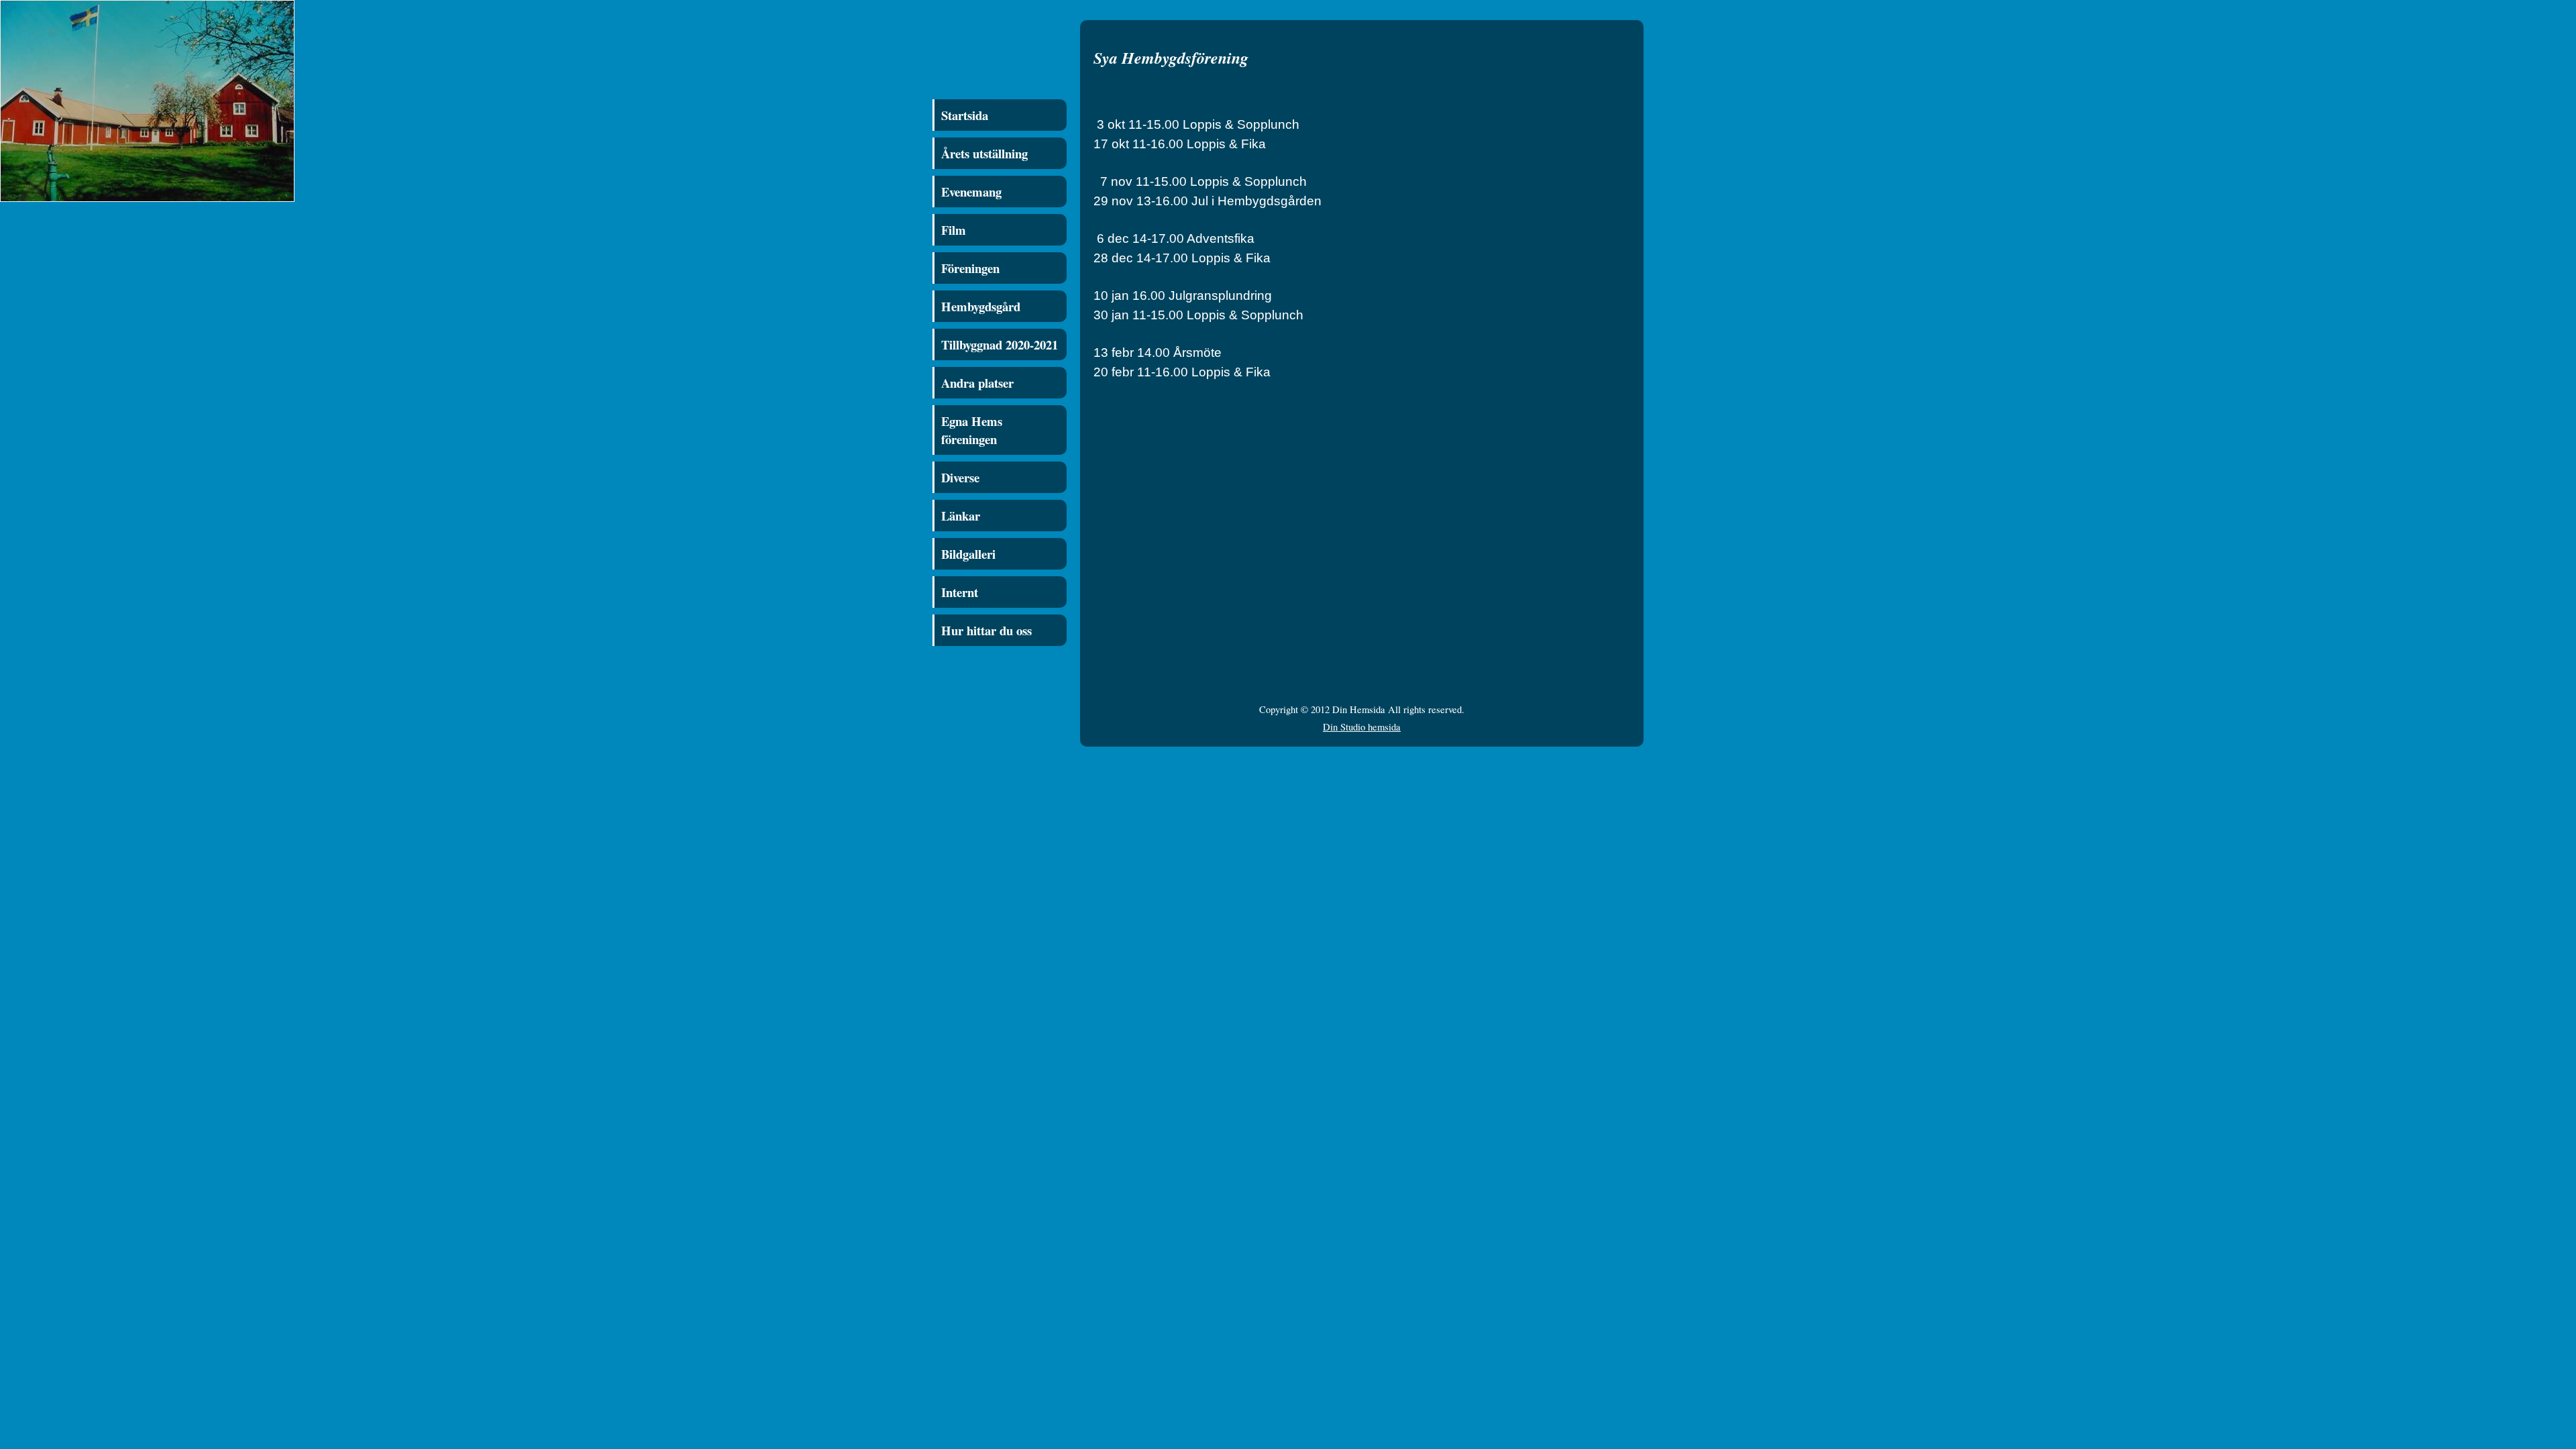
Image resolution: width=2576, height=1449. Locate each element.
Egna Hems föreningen (972, 430)
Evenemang (971, 192)
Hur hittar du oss (986, 630)
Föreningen (970, 268)
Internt (960, 592)
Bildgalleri (968, 554)
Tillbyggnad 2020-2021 (1000, 344)
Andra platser (977, 383)
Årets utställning (984, 153)
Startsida (965, 115)
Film (954, 230)
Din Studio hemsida (1362, 727)
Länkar (961, 516)
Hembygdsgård (981, 306)
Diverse (960, 477)
